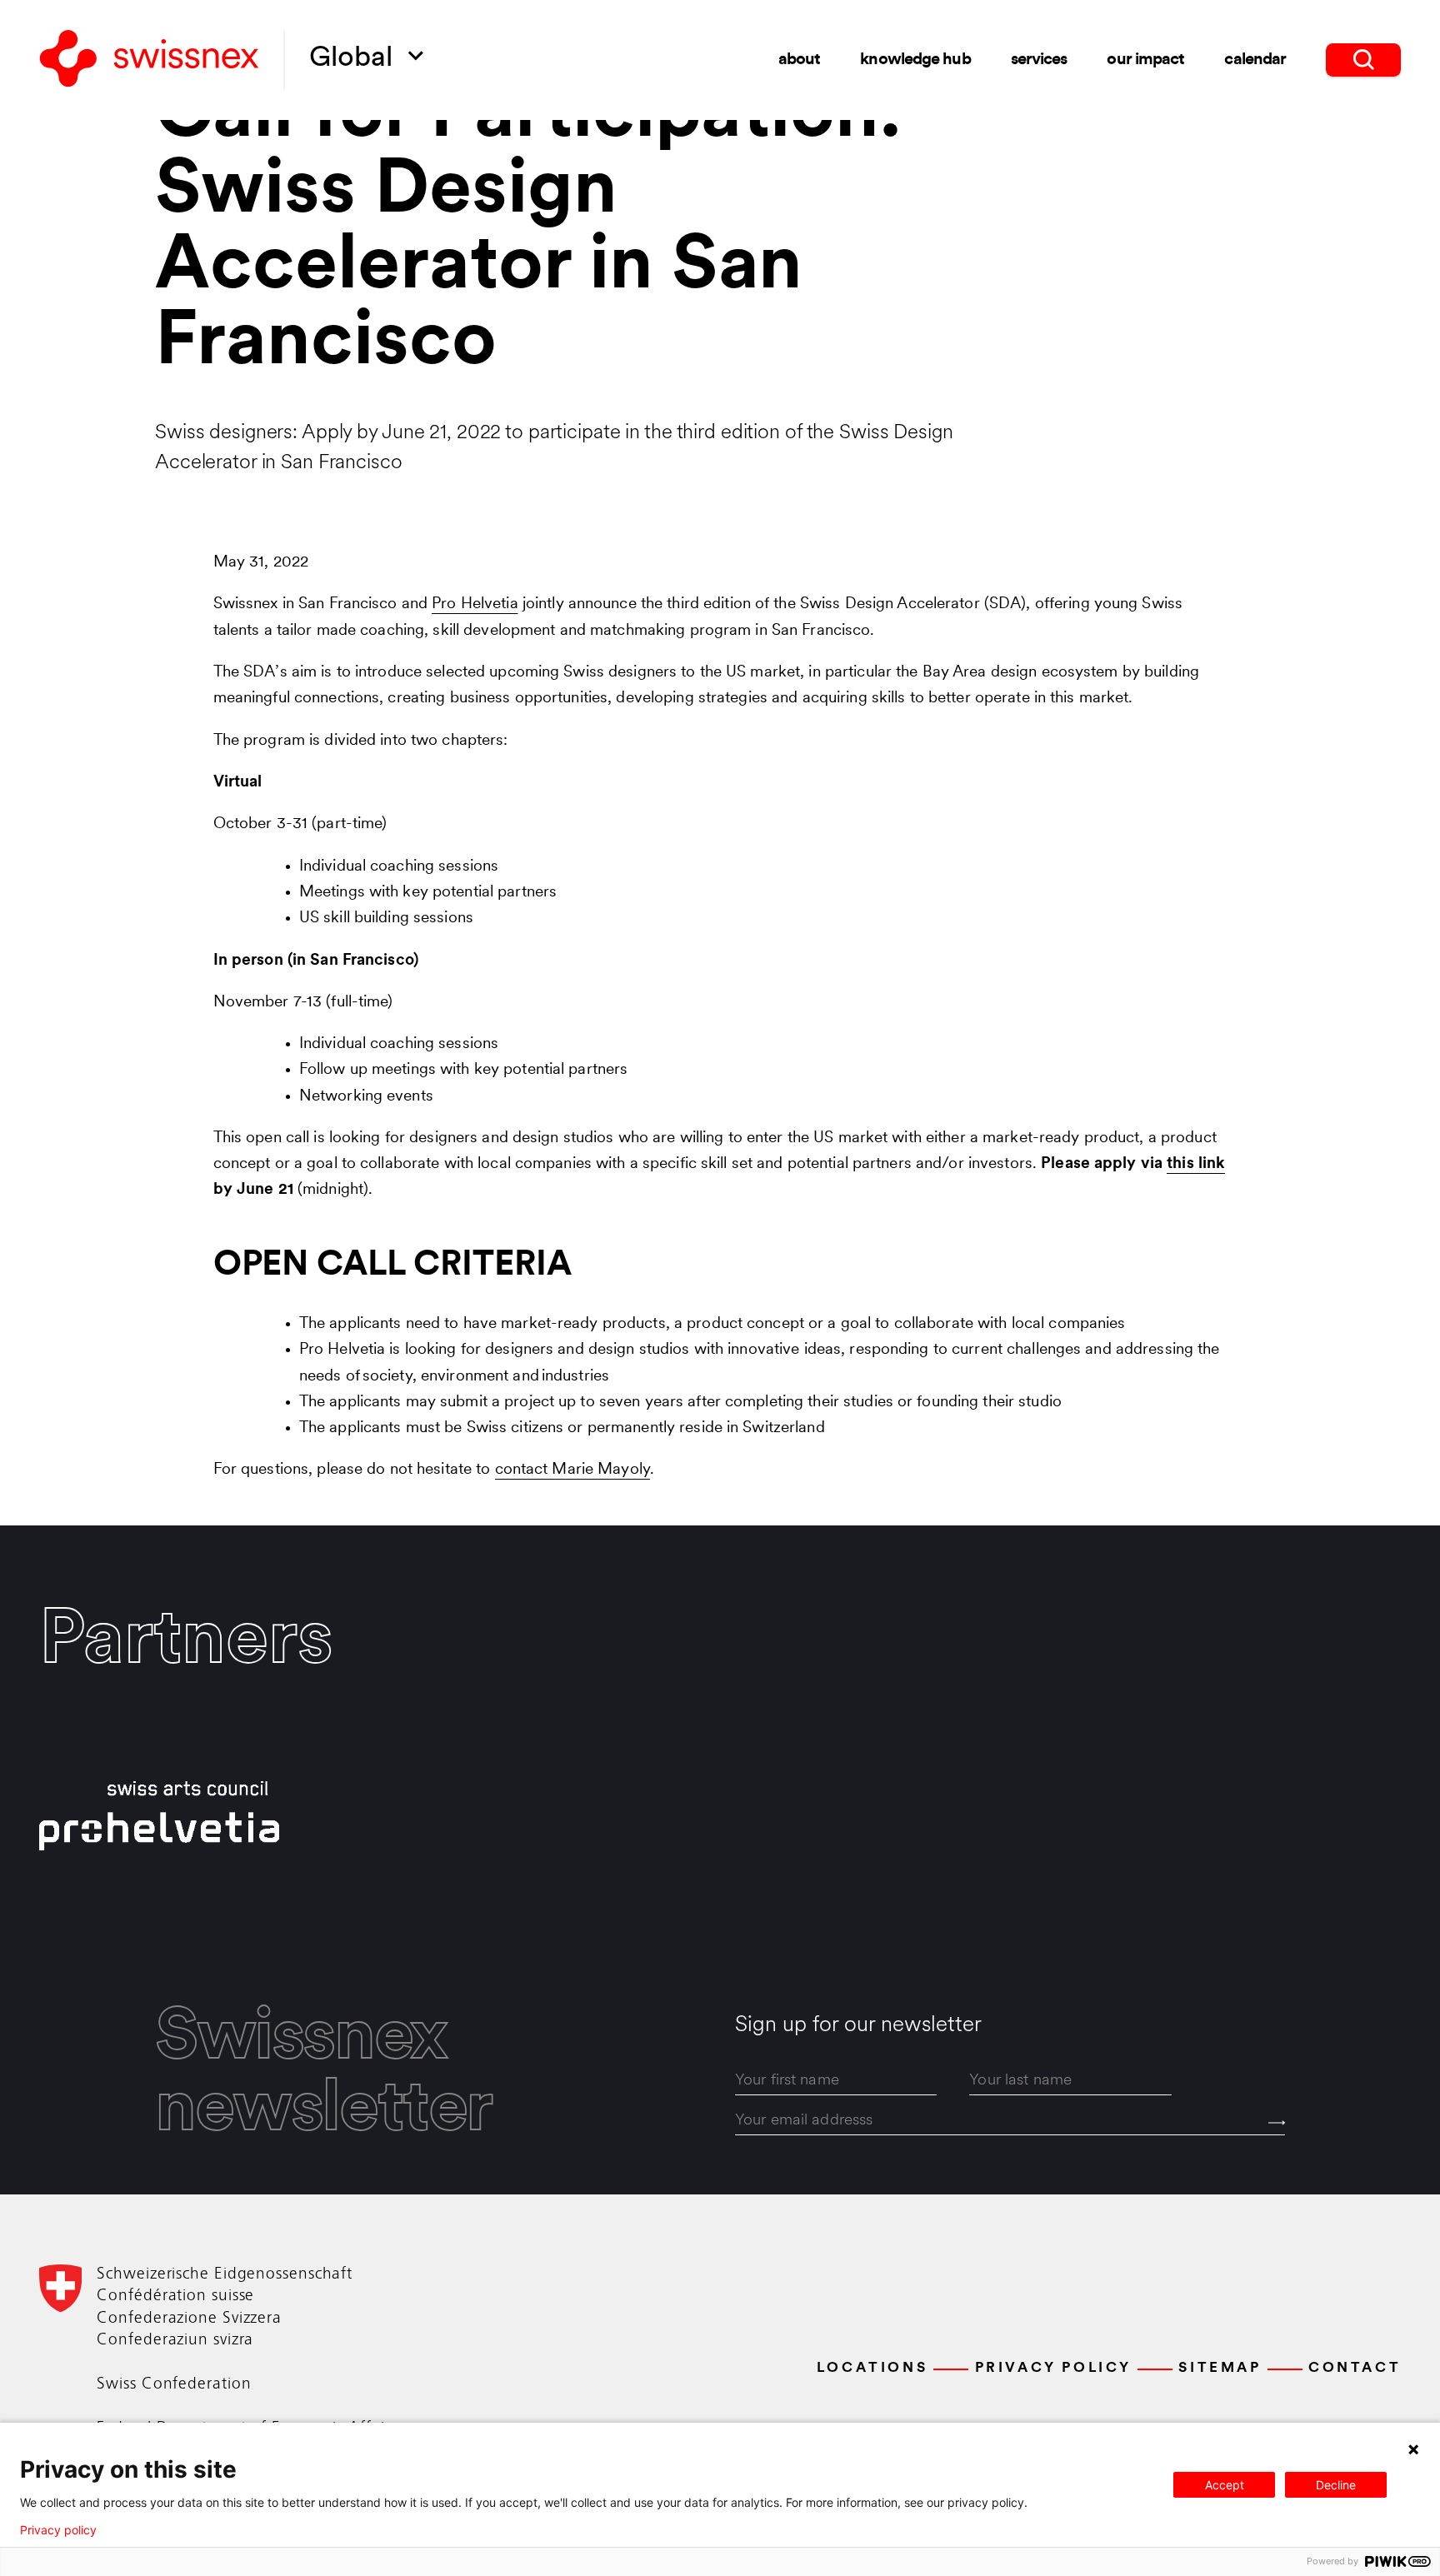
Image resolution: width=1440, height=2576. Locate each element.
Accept (1225, 2485)
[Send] (1277, 2123)
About (800, 60)
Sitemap (1220, 2368)
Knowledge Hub (915, 60)
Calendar (1255, 60)
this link (1196, 1164)
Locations (872, 2368)
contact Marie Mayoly (572, 1470)
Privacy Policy (1053, 2368)
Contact (1355, 2368)
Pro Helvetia (475, 604)
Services (1039, 60)
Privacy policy (58, 2530)
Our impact (1145, 60)
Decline (1336, 2485)
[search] (1363, 60)
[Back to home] (149, 60)
